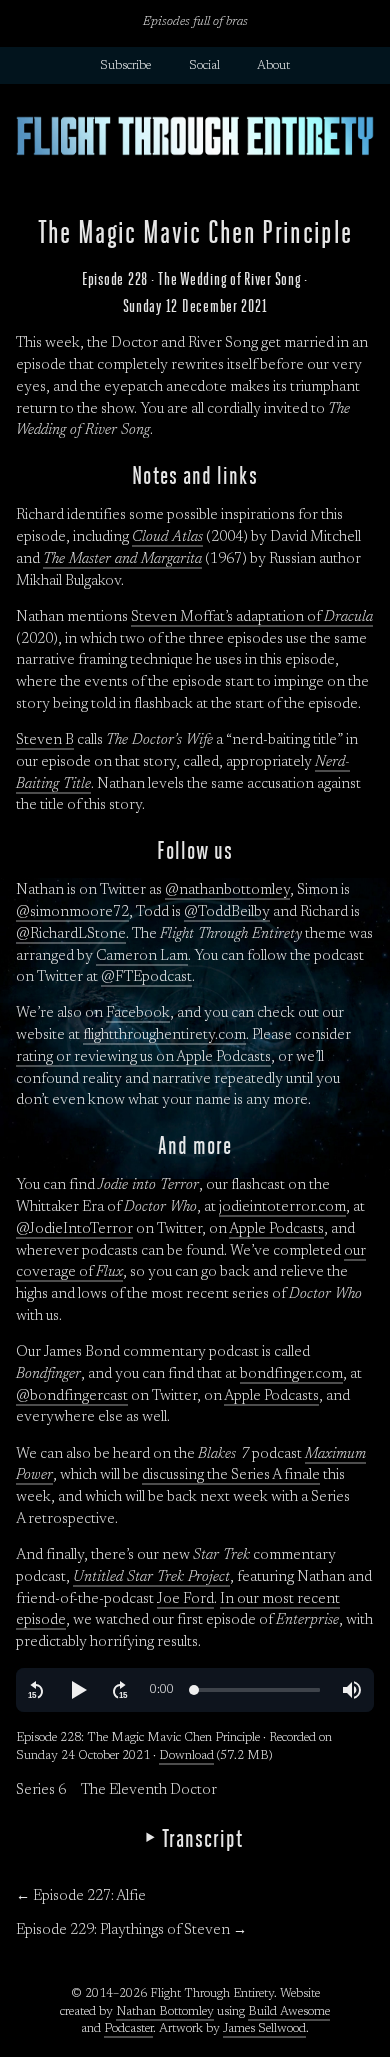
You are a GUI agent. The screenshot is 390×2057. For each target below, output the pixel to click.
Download (186, 1756)
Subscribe (125, 66)
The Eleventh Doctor (149, 1790)
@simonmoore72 (72, 912)
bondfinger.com (291, 1374)
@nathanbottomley (227, 890)
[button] (36, 1690)
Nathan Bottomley (165, 2012)
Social (204, 66)
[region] (195, 1690)
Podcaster (128, 2029)
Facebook (138, 1013)
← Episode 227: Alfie (81, 1896)
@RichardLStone (71, 934)
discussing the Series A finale (231, 1475)
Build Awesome (289, 2012)
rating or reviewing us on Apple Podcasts (143, 1057)
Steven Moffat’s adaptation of (252, 617)
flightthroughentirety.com (164, 1035)
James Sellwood (264, 2029)
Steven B (45, 740)
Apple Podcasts (276, 1229)
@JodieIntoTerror (74, 1229)
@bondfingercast (72, 1396)
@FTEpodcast (146, 977)
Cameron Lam (142, 956)
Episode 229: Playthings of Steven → (131, 1930)
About (273, 66)
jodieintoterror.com (282, 1207)
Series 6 (41, 1790)
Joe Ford (185, 1599)
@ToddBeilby (227, 912)
